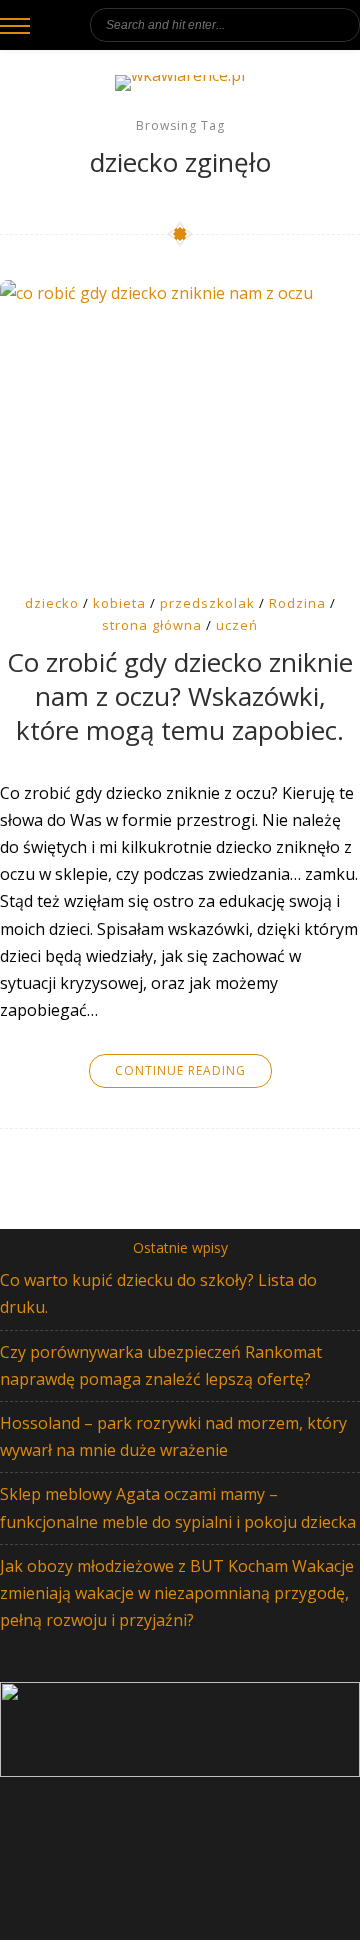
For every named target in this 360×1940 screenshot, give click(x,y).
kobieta (119, 603)
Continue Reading (180, 1070)
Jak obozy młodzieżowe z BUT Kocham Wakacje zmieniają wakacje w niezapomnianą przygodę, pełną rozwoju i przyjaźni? (177, 1593)
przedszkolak (207, 603)
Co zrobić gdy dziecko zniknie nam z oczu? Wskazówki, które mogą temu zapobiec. (180, 696)
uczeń (237, 625)
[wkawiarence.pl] (180, 83)
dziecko (52, 603)
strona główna (152, 625)
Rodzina (297, 603)
